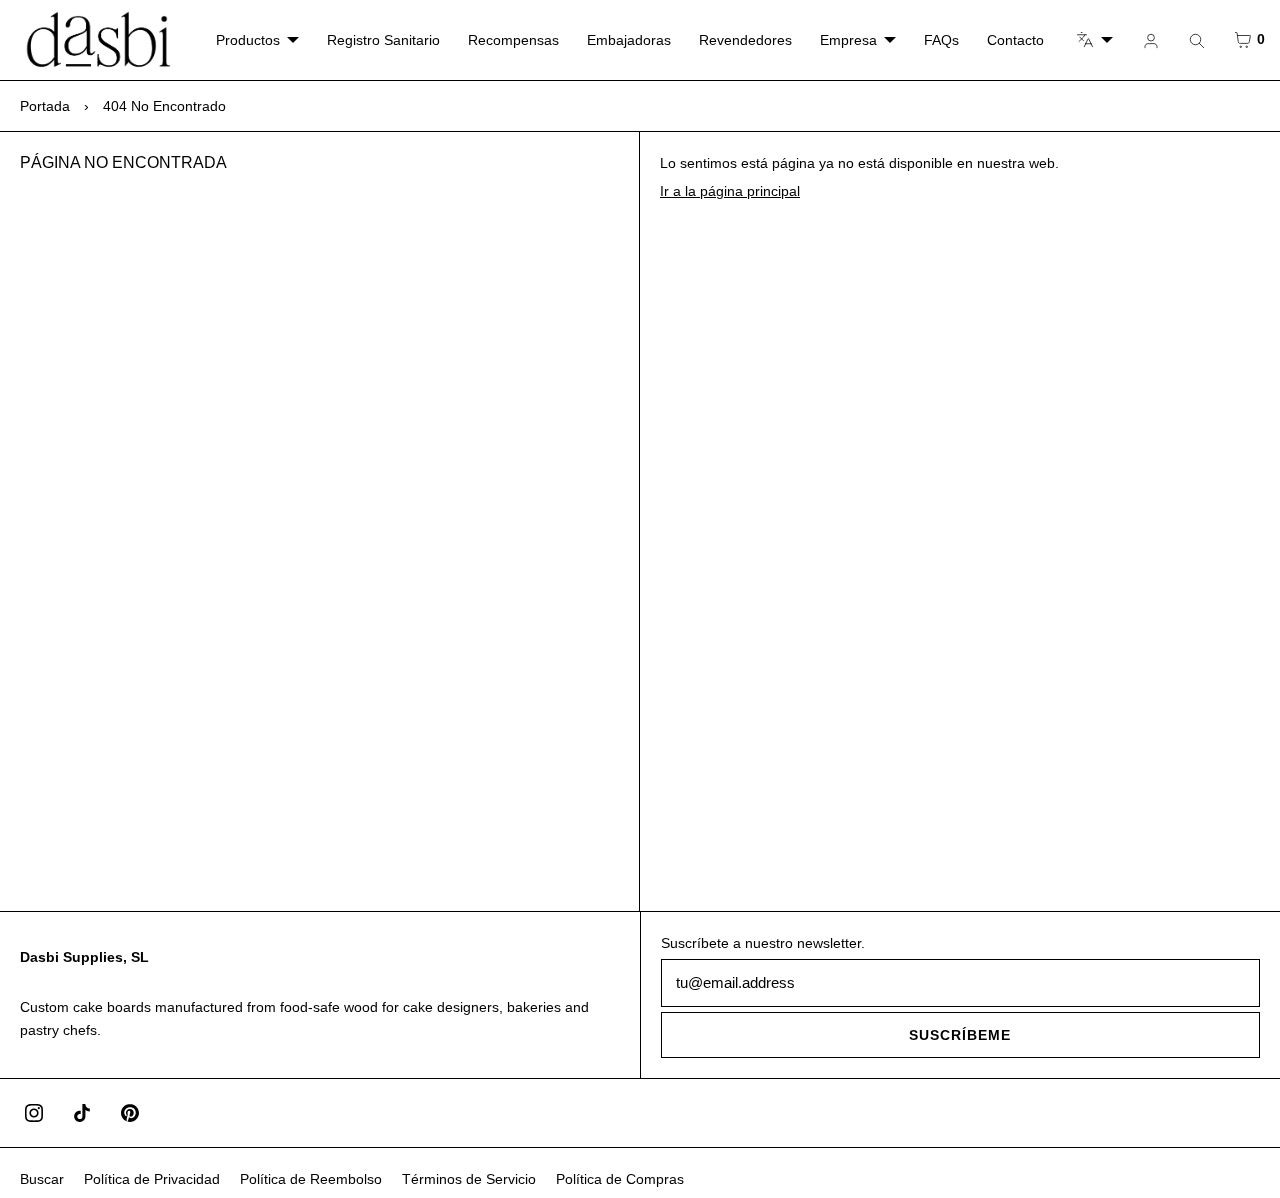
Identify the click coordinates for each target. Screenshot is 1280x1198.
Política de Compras (620, 1179)
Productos (248, 40)
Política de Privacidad (152, 1179)
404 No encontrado (164, 106)
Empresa (848, 40)
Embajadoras (629, 40)
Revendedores (745, 40)
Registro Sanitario (383, 40)
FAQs (941, 40)
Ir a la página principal (730, 191)
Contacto (1015, 40)
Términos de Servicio (469, 1179)
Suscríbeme (960, 1035)
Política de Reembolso (311, 1179)
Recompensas (513, 40)
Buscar (42, 1179)
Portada (45, 106)
